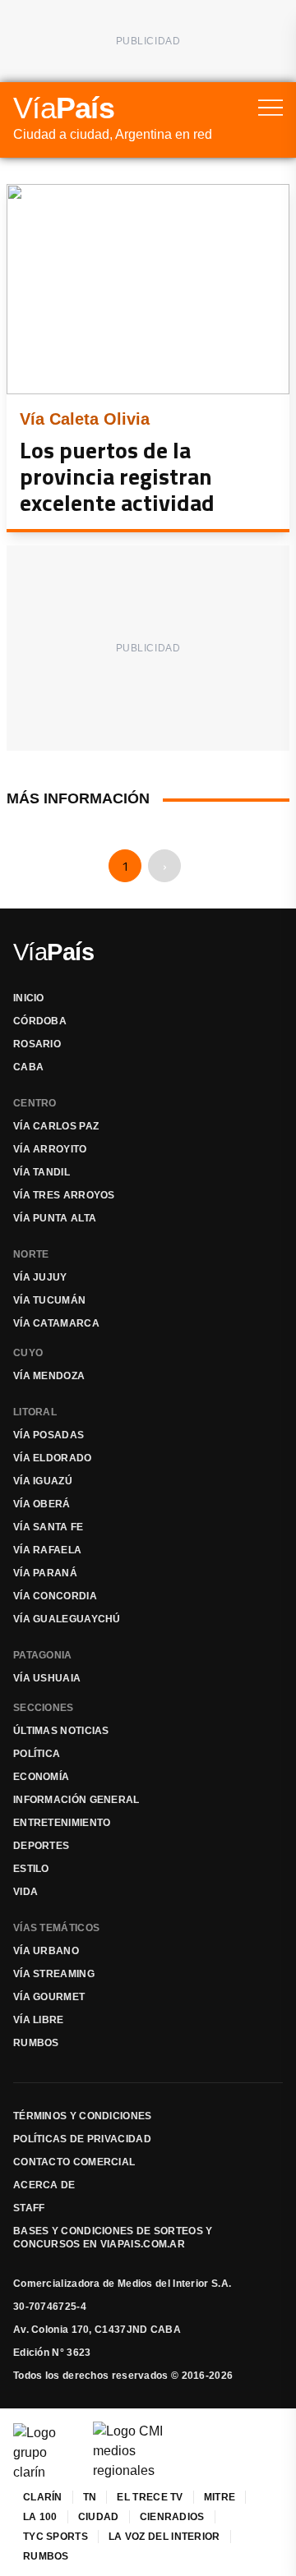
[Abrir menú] (271, 108)
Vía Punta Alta (55, 1218)
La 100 (40, 2517)
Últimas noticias (61, 1731)
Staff (29, 2208)
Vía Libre (39, 2020)
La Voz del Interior (164, 2537)
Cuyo (28, 1353)
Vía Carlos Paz (56, 1126)
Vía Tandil (42, 1172)
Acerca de (44, 2185)
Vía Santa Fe (49, 1527)
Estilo (31, 1869)
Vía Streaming (54, 1974)
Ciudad (99, 2517)
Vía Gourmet (49, 1997)
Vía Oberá (42, 1504)
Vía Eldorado (53, 1458)
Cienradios (172, 2517)
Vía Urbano (46, 1951)
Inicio (29, 998)
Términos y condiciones (83, 2116)
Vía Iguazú (43, 1481)
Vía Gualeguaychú (67, 1619)
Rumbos (36, 2043)
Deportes (41, 1846)
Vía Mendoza (49, 1376)
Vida (25, 1892)
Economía (41, 1777)
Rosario (37, 1044)
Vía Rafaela (47, 1550)
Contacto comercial (74, 2162)
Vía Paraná (45, 1573)
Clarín (43, 2497)
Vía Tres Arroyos (64, 1195)
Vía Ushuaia (47, 1678)
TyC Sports (55, 2537)
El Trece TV (150, 2497)
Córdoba (40, 1021)
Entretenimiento (62, 1823)
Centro (35, 1103)
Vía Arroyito (50, 1149)
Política (37, 1754)
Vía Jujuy (40, 1277)
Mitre (220, 2497)
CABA (28, 1067)
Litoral (35, 1412)
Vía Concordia (55, 1596)
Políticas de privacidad (82, 2139)
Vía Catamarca (56, 1323)
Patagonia (43, 1655)
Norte (31, 1254)
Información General (76, 1800)
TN (90, 2497)
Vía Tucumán (49, 1300)
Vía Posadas (49, 1435)
